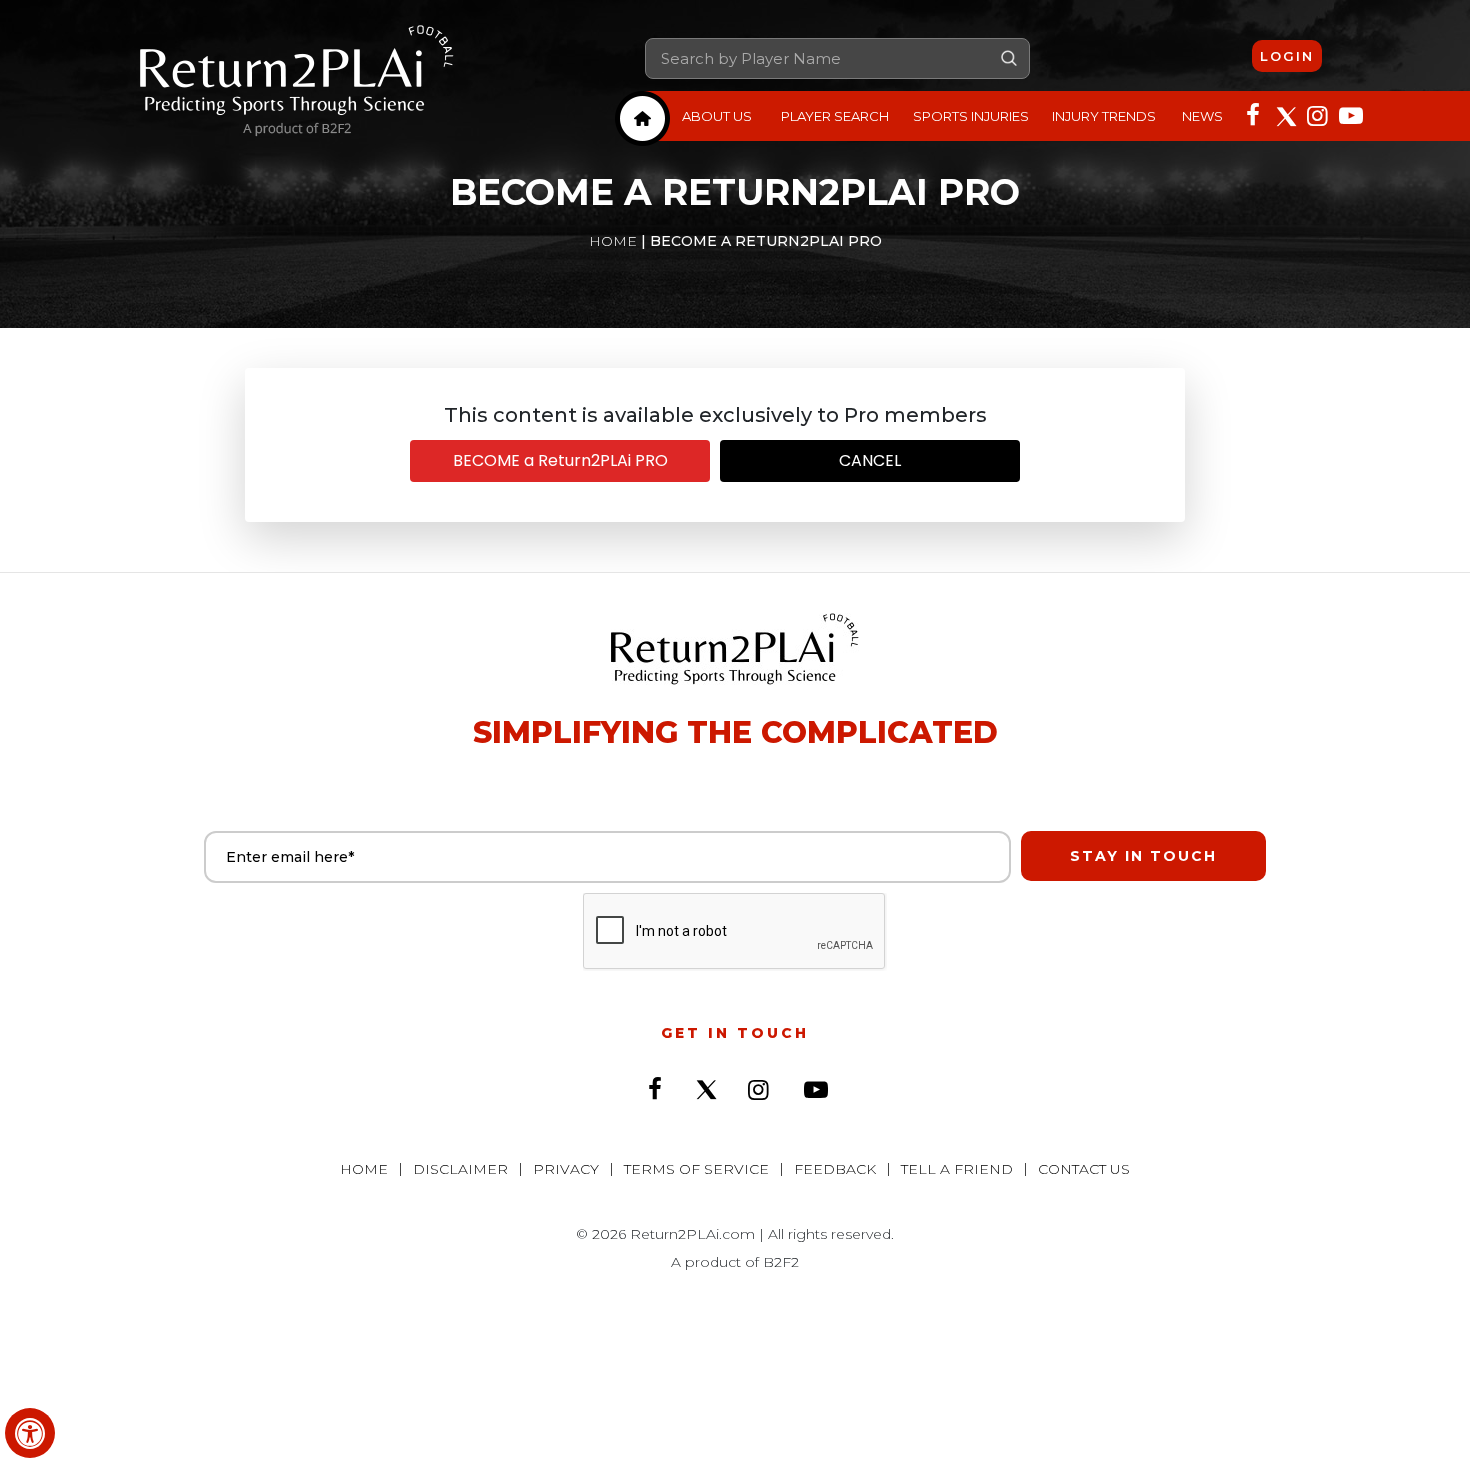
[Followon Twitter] (1285, 114)
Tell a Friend (957, 1169)
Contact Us (1084, 1169)
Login (1287, 56)
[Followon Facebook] (1253, 114)
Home (613, 241)
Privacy (566, 1169)
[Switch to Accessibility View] (30, 1433)
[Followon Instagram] (1317, 114)
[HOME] (642, 118)
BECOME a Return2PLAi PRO (560, 460)
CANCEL (870, 460)
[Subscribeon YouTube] (1349, 114)
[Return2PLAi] (297, 81)
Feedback (835, 1169)
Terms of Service (696, 1169)
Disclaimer (460, 1169)
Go (1009, 58)
